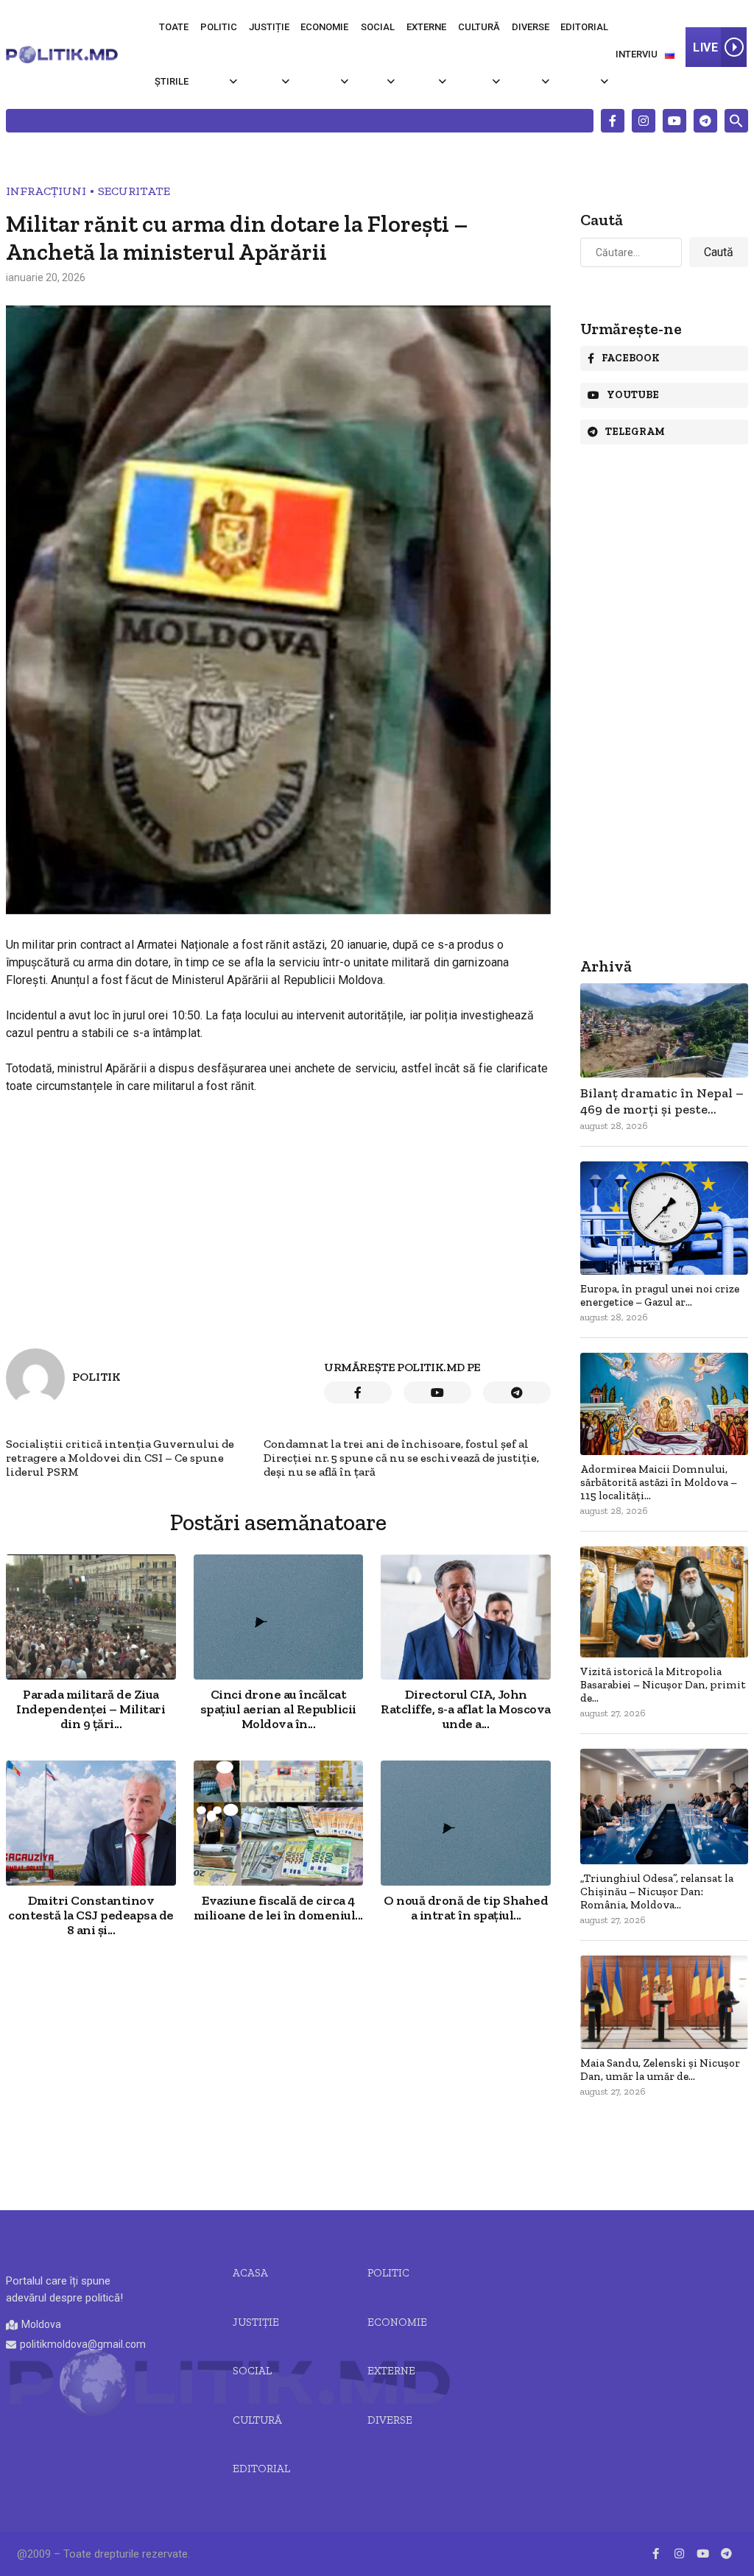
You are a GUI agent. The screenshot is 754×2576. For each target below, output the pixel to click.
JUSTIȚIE (256, 2322)
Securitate (134, 191)
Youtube (633, 395)
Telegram (635, 432)
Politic (219, 27)
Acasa (250, 2273)
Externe (426, 27)
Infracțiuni (46, 191)
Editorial (584, 27)
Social (378, 27)
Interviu (637, 54)
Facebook (631, 358)
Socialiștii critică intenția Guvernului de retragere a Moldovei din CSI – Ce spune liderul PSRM (120, 1458)
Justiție (269, 27)
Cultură (479, 27)
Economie (324, 27)
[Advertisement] (278, 2076)
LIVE (705, 47)
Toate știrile (172, 54)
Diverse (531, 27)
